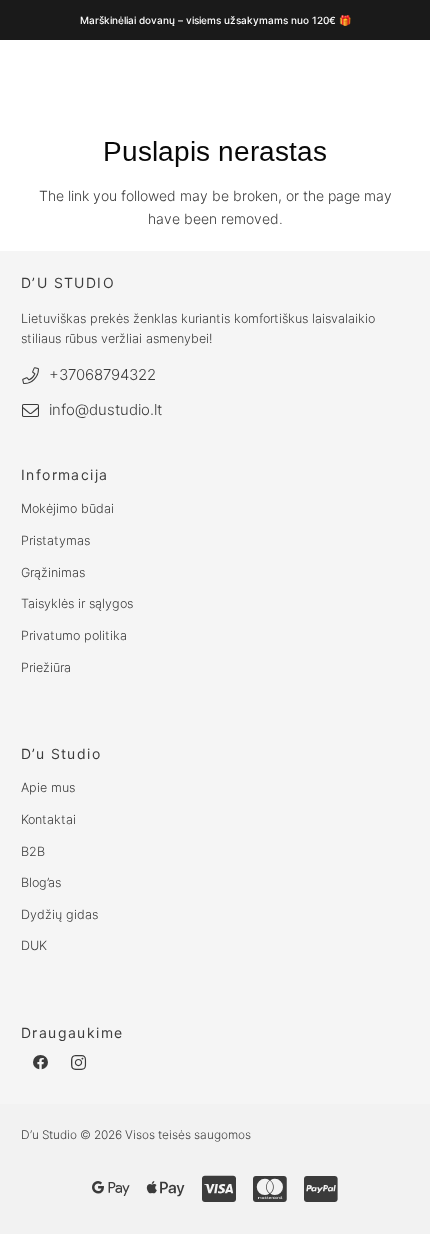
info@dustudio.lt (105, 409)
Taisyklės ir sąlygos (77, 603)
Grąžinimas (53, 572)
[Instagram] (79, 1063)
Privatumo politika (74, 635)
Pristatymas (55, 540)
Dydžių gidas (59, 914)
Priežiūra (46, 667)
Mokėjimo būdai (67, 508)
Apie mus (48, 787)
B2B (33, 851)
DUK (34, 945)
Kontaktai (48, 819)
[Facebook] (40, 1063)
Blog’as (41, 882)
